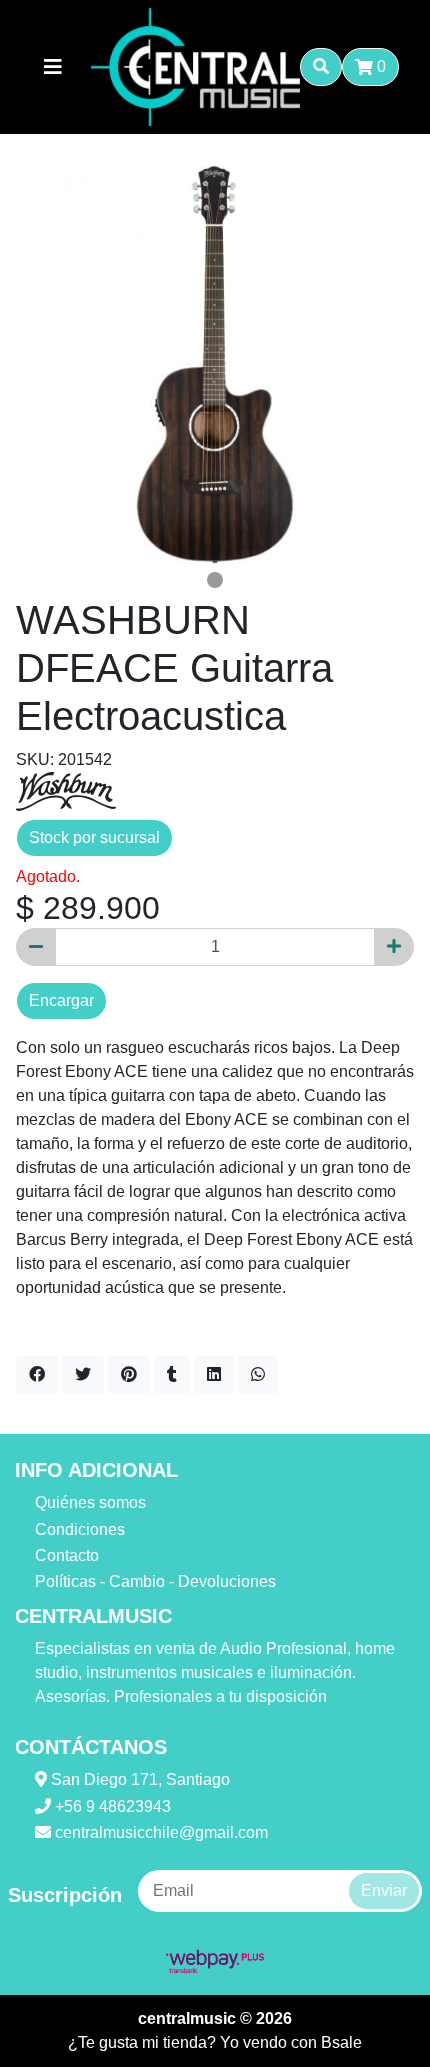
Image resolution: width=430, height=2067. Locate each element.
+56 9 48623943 (111, 1806)
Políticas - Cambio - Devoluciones (155, 1581)
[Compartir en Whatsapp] (258, 1375)
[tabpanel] (215, 365)
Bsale (341, 2042)
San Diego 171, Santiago (138, 1779)
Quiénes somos (90, 1502)
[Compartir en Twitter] (83, 1375)
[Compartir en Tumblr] (172, 1375)
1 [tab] (215, 580)
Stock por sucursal (94, 837)
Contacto (67, 1555)
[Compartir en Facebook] (37, 1375)
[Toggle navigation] (53, 67)
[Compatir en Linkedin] (214, 1375)
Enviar (384, 1890)
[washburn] (66, 790)
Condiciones (80, 1529)
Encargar (61, 1000)
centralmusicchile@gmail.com (159, 1832)
